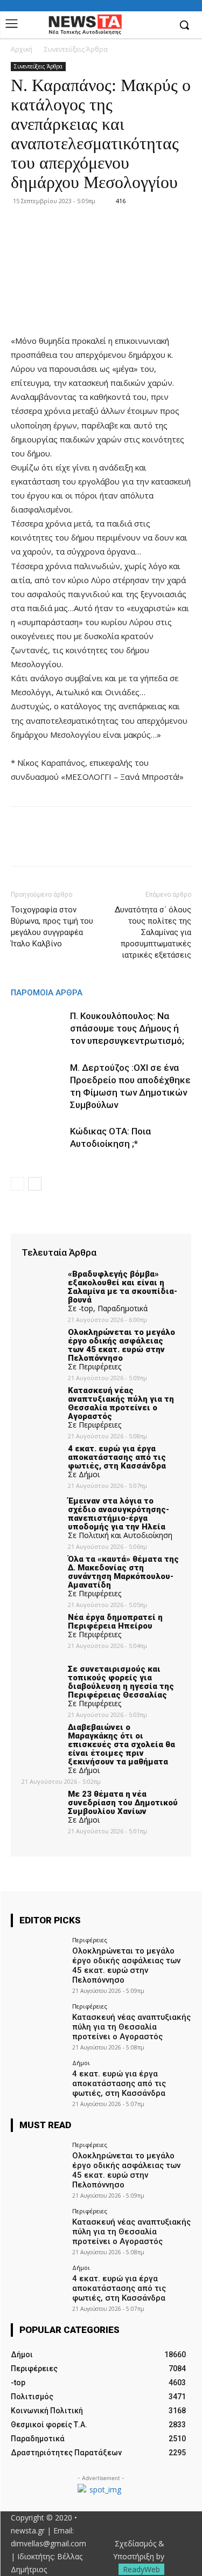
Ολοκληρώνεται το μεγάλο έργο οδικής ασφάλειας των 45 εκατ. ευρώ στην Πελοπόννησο (126, 1965)
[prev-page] (18, 1184)
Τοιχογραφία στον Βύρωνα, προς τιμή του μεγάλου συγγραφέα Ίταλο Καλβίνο (52, 927)
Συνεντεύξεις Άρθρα (76, 49)
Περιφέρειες (90, 1940)
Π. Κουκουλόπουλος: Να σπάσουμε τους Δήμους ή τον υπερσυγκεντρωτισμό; (127, 1028)
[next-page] (35, 1184)
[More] (121, 844)
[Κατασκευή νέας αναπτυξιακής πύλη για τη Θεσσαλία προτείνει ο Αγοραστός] (38, 2023)
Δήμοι (81, 2063)
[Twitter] (46, 844)
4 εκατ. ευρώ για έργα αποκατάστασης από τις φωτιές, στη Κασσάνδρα (119, 2083)
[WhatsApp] (96, 844)
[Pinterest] (71, 844)
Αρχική (22, 49)
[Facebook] (161, 26)
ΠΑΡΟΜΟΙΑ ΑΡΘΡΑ (47, 993)
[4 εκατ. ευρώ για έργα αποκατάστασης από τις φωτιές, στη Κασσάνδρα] (38, 2080)
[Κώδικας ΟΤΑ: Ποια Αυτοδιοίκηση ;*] (38, 1144)
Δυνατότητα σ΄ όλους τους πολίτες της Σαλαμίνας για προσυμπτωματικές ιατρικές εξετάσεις (153, 932)
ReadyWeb (141, 2569)
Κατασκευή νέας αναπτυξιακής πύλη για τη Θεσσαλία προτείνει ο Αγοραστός (131, 2027)
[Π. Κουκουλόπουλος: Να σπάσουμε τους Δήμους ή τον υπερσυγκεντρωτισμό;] (38, 1029)
